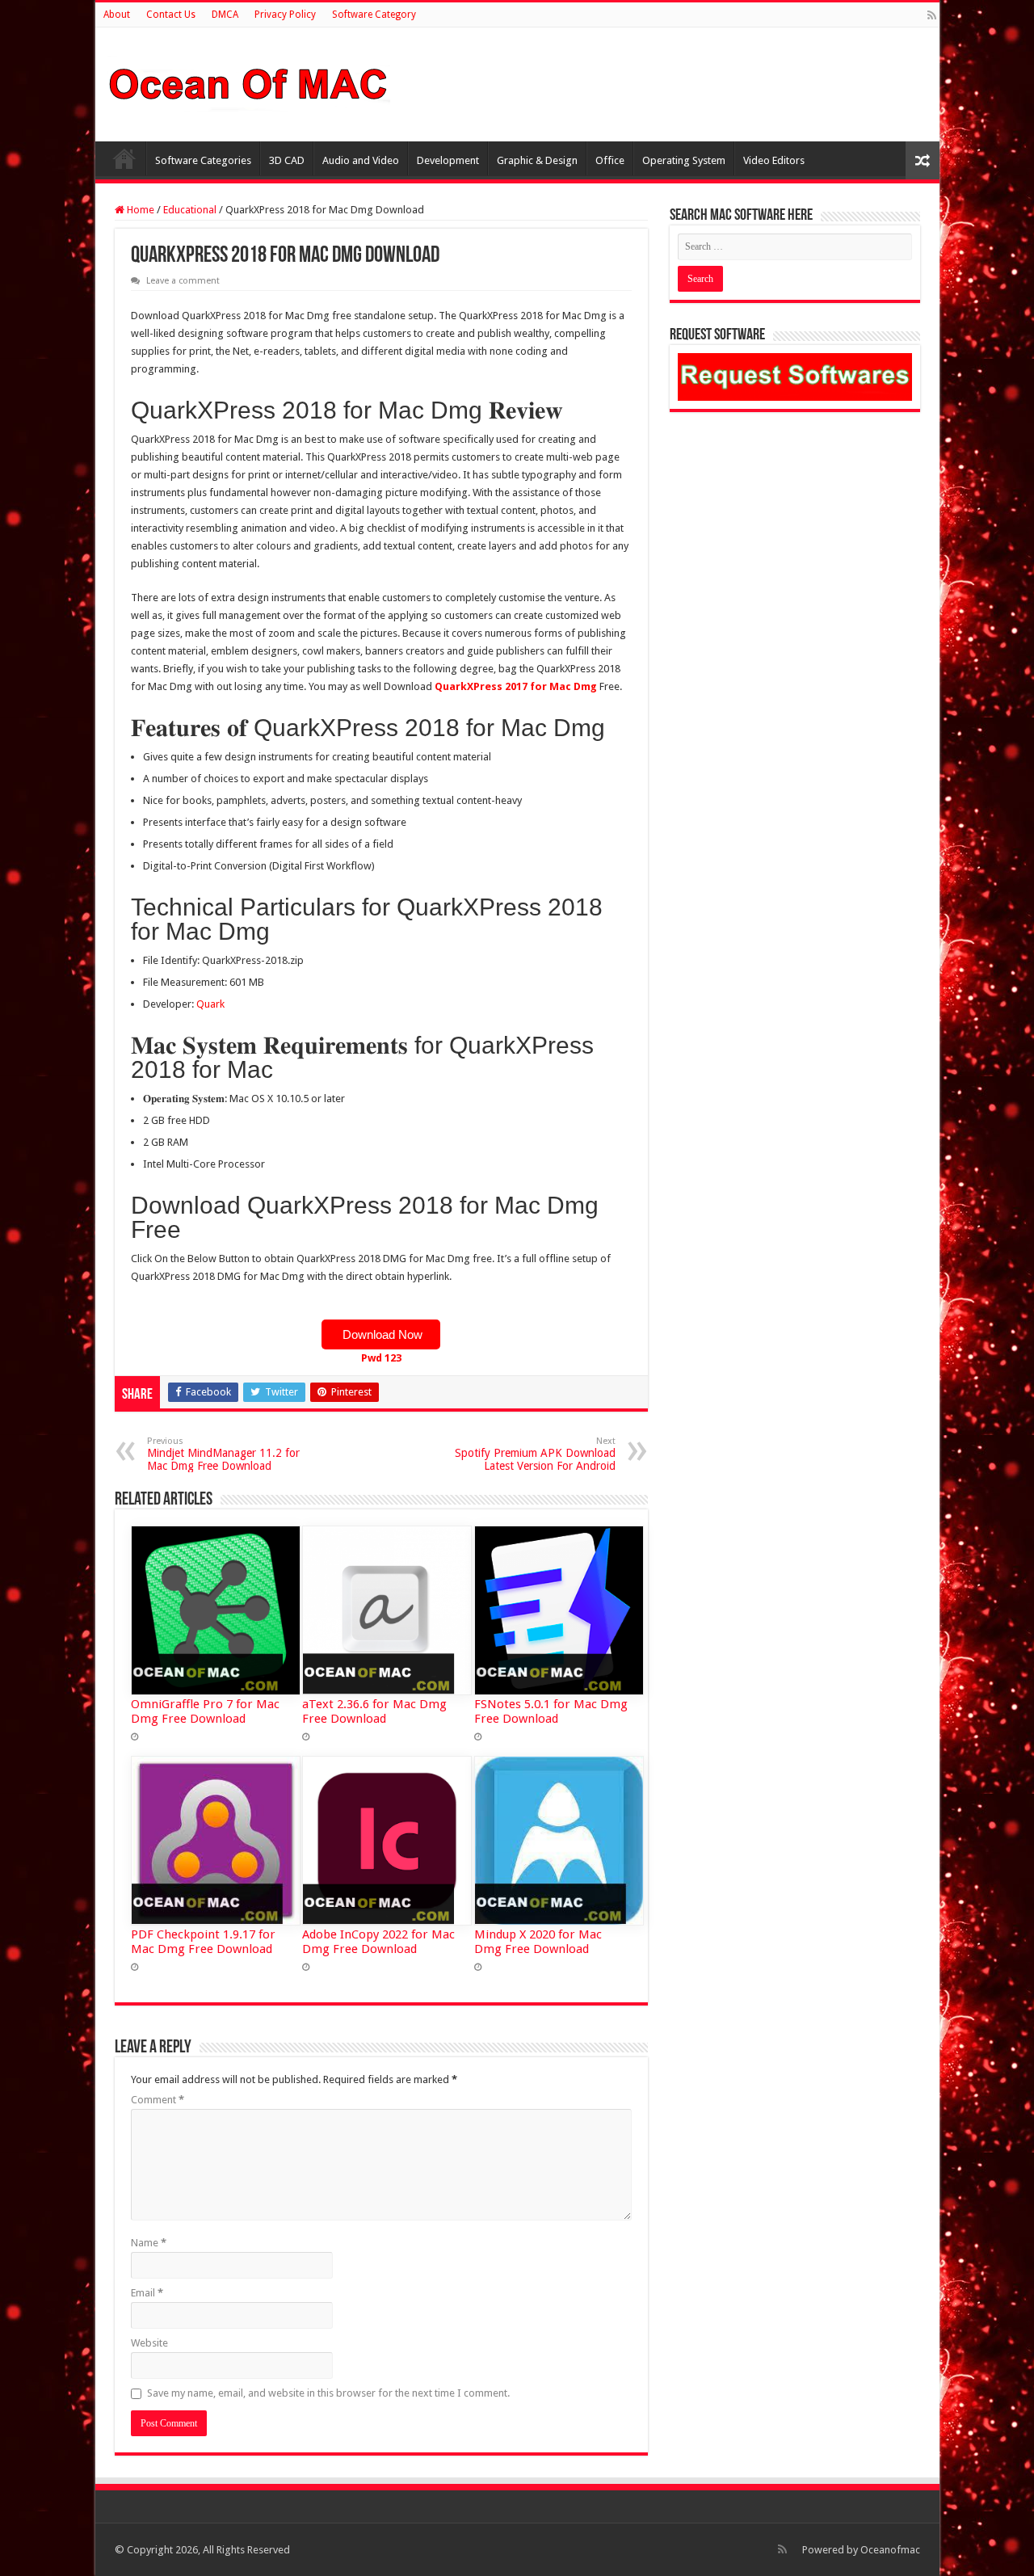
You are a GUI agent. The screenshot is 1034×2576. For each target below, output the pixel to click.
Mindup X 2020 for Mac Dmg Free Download (538, 1942)
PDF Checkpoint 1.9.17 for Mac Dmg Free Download (203, 1942)
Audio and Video (361, 160)
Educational (190, 210)
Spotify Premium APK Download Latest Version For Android (535, 1454)
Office (610, 160)
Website (149, 2343)
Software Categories (203, 160)
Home (124, 158)
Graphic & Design (537, 160)
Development (448, 160)
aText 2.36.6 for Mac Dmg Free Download (374, 1711)
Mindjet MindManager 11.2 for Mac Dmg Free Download (223, 1454)
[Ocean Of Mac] (249, 82)
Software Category (374, 15)
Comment (158, 2100)
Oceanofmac (890, 2550)
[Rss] (932, 15)
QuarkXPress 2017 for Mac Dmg (516, 686)
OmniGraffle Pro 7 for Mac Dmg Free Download (205, 1711)
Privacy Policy (285, 15)
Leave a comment (183, 281)
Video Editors (774, 160)
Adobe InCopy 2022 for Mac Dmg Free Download (378, 1942)
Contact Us (171, 15)
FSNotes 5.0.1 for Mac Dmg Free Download (551, 1711)
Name (149, 2243)
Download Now (381, 1334)
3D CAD (287, 160)
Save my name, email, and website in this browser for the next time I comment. (328, 2393)
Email (147, 2293)
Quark (210, 1004)
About (117, 15)
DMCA (225, 15)
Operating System (684, 160)
